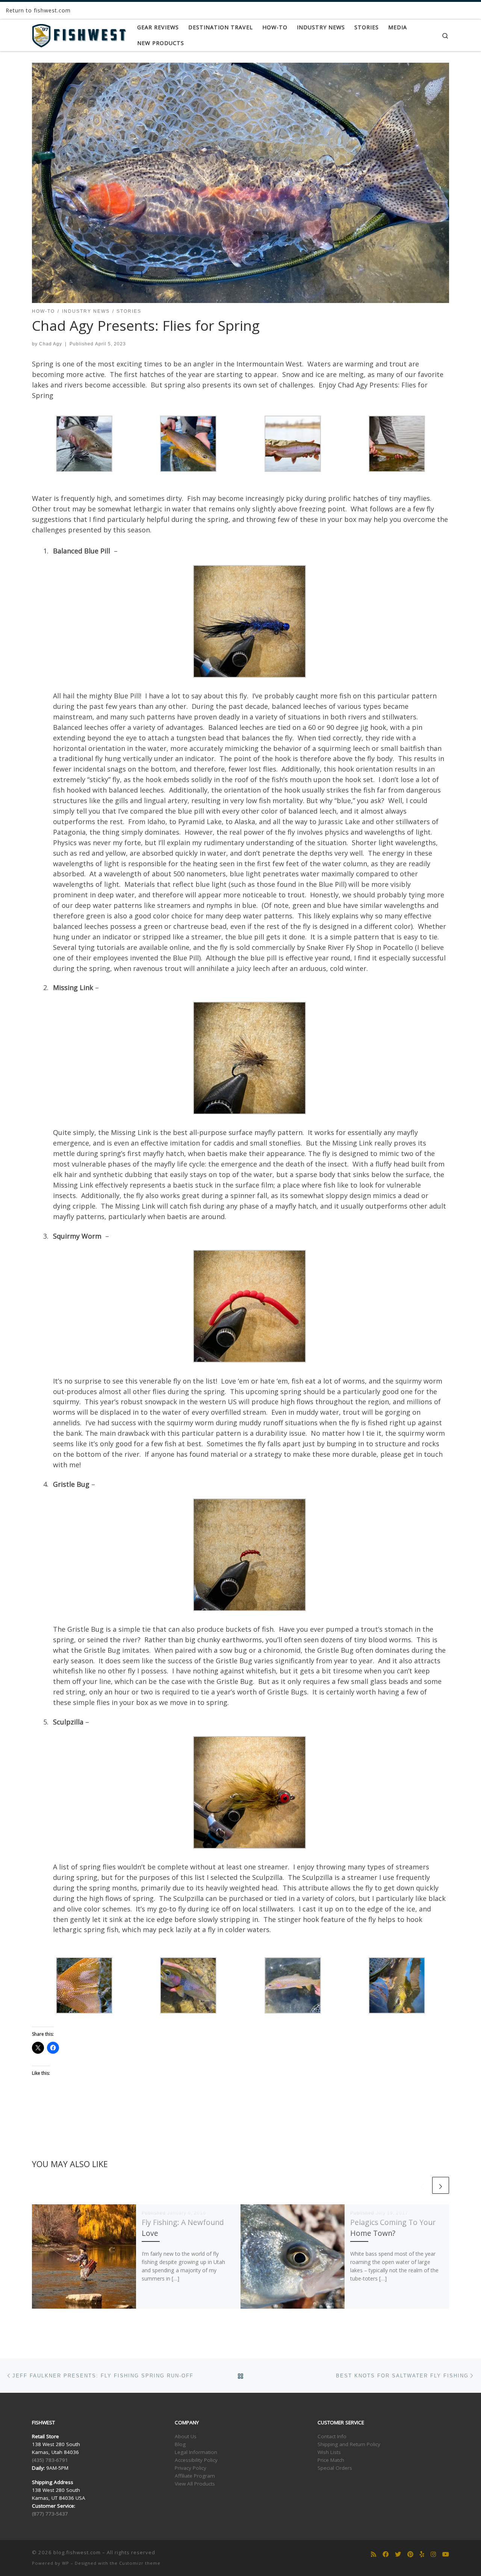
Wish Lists (329, 2452)
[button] (84, 444)
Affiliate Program (195, 2476)
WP (66, 2563)
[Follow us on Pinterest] (410, 2554)
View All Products (195, 2484)
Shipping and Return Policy (349, 2444)
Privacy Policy (191, 2468)
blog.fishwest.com (77, 2552)
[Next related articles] (441, 2185)
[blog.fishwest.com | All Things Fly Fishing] (79, 34)
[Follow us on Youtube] (446, 2554)
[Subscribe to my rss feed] (374, 2554)
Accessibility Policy (196, 2460)
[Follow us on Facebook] (386, 2554)
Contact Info (332, 2436)
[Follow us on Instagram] (433, 2554)
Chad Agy (51, 344)
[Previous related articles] (422, 2185)
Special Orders (335, 2468)
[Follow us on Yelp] (422, 2554)
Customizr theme (140, 2563)
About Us (186, 2436)
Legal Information (196, 2452)
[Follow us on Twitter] (398, 2554)
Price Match (331, 2460)
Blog (180, 2444)
